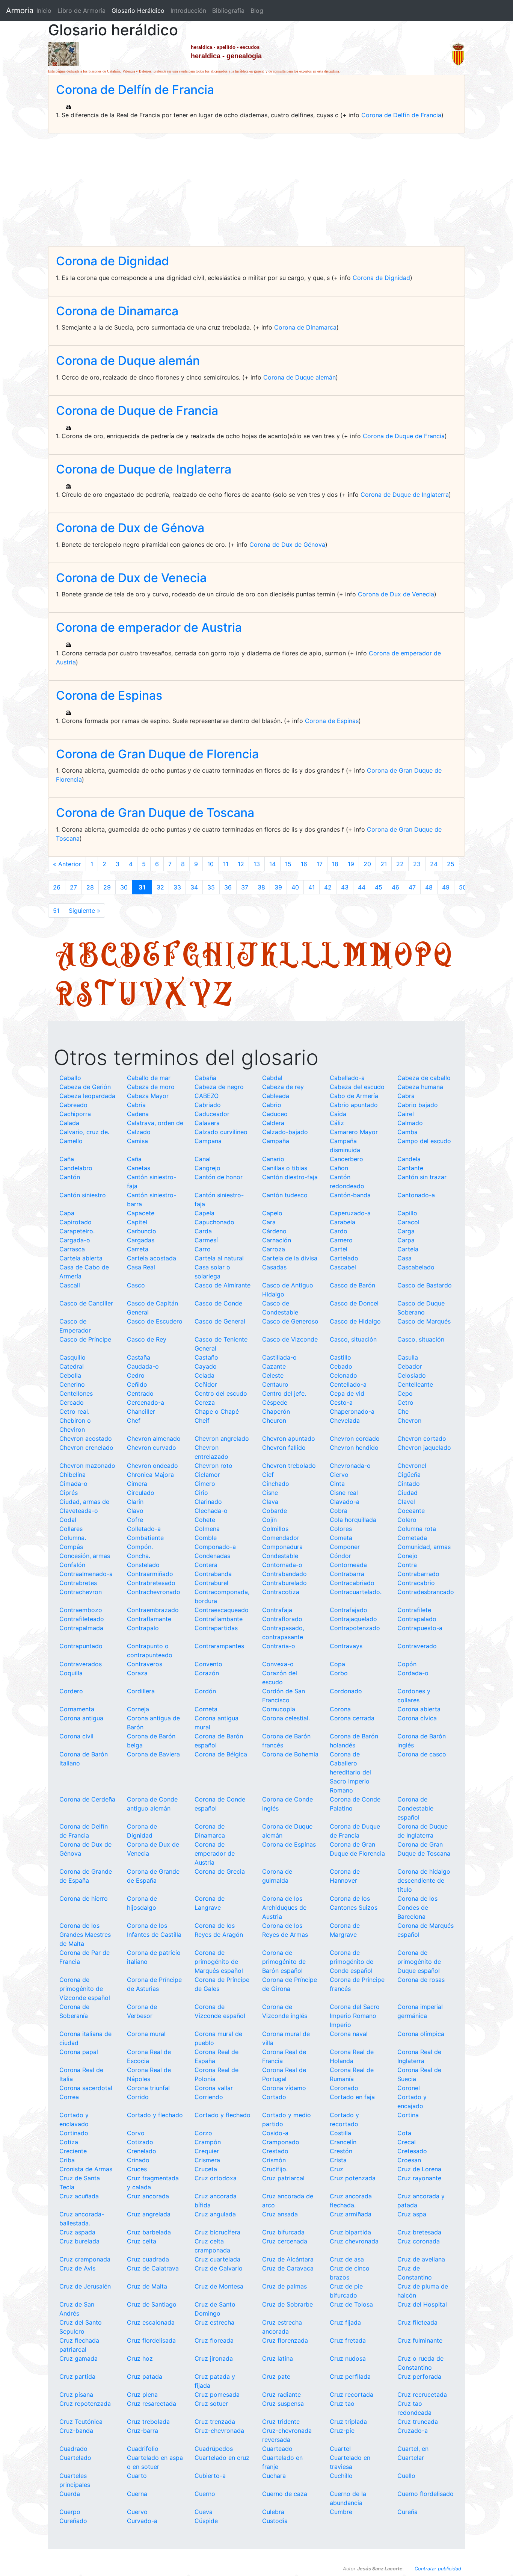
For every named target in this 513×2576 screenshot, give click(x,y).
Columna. (73, 1538)
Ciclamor (207, 1475)
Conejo (407, 1556)
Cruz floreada (214, 2340)
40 (295, 887)
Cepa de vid (347, 1393)
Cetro (405, 1402)
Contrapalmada (81, 1628)
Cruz (336, 2169)
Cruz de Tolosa (351, 2304)
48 (429, 887)
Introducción (188, 11)
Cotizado (140, 2142)
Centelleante (415, 1384)
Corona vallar (214, 2088)
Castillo (340, 1357)
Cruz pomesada (217, 2394)
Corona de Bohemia (290, 1754)
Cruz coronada (419, 2241)
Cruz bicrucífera (217, 2232)
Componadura (282, 1547)
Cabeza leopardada (87, 1096)
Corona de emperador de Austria (149, 627)
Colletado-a (144, 1529)
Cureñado (73, 2521)
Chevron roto (213, 1466)
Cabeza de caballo (424, 1078)
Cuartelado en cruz (222, 2458)
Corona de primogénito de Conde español (352, 1962)
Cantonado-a (416, 1195)
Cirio (201, 1493)
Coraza (137, 1673)
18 (335, 864)
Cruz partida (77, 2376)
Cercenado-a (146, 1402)
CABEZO (207, 1096)
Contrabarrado (418, 1574)
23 (417, 864)
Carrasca (72, 1249)
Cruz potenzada (353, 2178)
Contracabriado (352, 1583)
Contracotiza (281, 1592)
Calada (69, 1123)
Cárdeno (274, 1231)
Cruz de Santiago (152, 2304)
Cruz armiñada (351, 2214)
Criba (67, 2160)
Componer (345, 1547)
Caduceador (212, 1114)
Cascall (70, 1285)
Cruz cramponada (85, 2259)
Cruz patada (145, 2376)
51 (56, 911)
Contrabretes (78, 1583)
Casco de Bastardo (425, 1285)
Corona (340, 1709)
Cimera (137, 1484)
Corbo (339, 1673)
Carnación (277, 1240)
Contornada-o (282, 1565)
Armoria (20, 11)
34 (194, 887)
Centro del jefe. (284, 1393)
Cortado (274, 2097)
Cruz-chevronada (219, 2431)
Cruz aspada (77, 2232)
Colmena (207, 1529)
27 (73, 887)
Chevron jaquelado (424, 1448)
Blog (257, 11)
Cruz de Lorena (419, 2169)
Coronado (344, 2088)
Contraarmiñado (150, 1574)
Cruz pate (276, 2376)
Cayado (206, 1366)
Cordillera (141, 1691)
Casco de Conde (218, 1303)
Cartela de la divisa (290, 1258)
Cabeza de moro (151, 1087)
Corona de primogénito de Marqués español (219, 1962)
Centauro (275, 1384)
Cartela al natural (219, 1258)
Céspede (275, 1402)
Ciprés (69, 1493)
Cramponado (281, 2142)
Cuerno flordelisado (425, 2494)
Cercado (72, 1402)
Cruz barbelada (149, 2232)
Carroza (274, 1249)
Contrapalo (143, 1628)
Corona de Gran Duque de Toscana (155, 813)
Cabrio (272, 1105)
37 (245, 887)
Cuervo (137, 2512)
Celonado (343, 1375)
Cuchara (274, 2476)
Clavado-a (345, 1502)
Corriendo (209, 2097)
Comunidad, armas (424, 1547)
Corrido (138, 2097)
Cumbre (341, 2512)
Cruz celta (142, 2241)
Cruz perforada (419, 2376)
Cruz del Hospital (422, 2304)
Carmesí (206, 1240)
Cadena (138, 1114)
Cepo (405, 1393)
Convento (208, 1664)
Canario (273, 1159)
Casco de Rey (147, 1339)
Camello (71, 1141)
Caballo (70, 1078)
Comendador (281, 1538)
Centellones (76, 1393)
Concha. (139, 1556)
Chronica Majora (150, 1475)
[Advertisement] (256, 190)
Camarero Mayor (354, 1132)
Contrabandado (284, 1574)
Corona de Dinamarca (117, 311)
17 (320, 864)
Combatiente (145, 1538)
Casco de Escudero (155, 1321)
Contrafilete (414, 1610)
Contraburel (211, 1583)
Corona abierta (419, 1709)
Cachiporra (75, 1114)
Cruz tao (342, 2404)
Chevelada (345, 1420)
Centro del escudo (221, 1393)
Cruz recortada (352, 2394)
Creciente (73, 2151)
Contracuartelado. (356, 1592)
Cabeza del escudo (357, 1087)
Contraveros (145, 1664)
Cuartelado (75, 2458)
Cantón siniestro (83, 1195)
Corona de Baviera (153, 1754)
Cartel (339, 1249)
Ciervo (339, 1475)
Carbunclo (142, 1231)
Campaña (276, 1141)
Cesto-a (341, 1402)
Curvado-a (142, 2521)
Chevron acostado (86, 1439)
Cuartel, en (413, 2449)
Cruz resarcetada (152, 2404)
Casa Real (141, 1267)
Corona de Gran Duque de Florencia (157, 754)
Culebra (273, 2512)
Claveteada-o (79, 1511)
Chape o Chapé (217, 1411)
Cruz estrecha (214, 2322)
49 (446, 887)
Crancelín (343, 2142)
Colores (341, 1529)
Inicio (44, 11)
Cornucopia (279, 1709)
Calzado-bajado (285, 1132)
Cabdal (272, 1078)
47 (412, 887)
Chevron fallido (284, 1448)
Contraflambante (219, 1619)
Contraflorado (282, 1619)
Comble (206, 1538)
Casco (136, 1285)
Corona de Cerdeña (87, 1799)
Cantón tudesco (285, 1195)
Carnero (341, 1240)
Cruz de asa (347, 2259)
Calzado (139, 1132)
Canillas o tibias (285, 1168)
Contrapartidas (216, 1628)
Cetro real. (74, 1411)
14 (272, 864)
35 (211, 887)
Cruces (137, 2169)
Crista (338, 2160)
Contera (206, 1565)
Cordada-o (413, 1673)
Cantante (410, 1168)
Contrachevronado (154, 1592)
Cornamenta (77, 1709)
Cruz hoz (140, 2358)
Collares (71, 1529)
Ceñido (137, 1384)
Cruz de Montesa (219, 2286)
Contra (407, 1565)
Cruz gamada (78, 2358)
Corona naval (349, 2034)
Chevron (409, 1420)
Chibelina (72, 1475)
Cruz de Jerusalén (85, 2286)
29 (107, 887)
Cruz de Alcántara (288, 2259)
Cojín (269, 1520)
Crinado (138, 2160)
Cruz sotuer (211, 2404)
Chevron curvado (152, 1448)
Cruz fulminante (420, 2340)
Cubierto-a (210, 2476)
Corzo (203, 2133)
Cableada (276, 1096)
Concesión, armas (85, 1556)
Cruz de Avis (77, 2268)
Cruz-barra (143, 2431)
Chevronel (412, 1466)
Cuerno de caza (285, 2494)
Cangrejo (207, 1168)
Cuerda (70, 2494)
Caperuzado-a (350, 1213)
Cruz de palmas (284, 2286)
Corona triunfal (148, 2088)
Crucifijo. (275, 2169)
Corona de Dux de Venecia (131, 578)
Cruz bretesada (419, 2232)
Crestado (275, 2151)
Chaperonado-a (352, 1411)
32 (160, 887)
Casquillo (72, 1357)
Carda (203, 1231)
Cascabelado (416, 1267)
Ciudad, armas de (84, 1502)
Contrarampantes (219, 1646)
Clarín (135, 1502)
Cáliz (337, 1123)
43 (345, 887)
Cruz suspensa (283, 2404)
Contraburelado (284, 1583)
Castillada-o (279, 1357)
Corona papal (79, 2052)
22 (400, 864)
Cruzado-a (413, 2431)
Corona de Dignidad (112, 261)
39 (278, 887)
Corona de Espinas (109, 695)
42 (328, 887)
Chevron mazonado (87, 1466)
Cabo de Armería (354, 1096)
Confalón (72, 1565)
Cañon (339, 1168)
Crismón (274, 2160)
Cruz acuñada (79, 2196)
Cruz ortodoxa (216, 2178)
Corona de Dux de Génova (130, 528)
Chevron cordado (355, 1439)
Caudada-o (143, 1366)
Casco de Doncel (354, 1303)
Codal (68, 1520)
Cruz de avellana (421, 2259)
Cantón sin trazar (422, 1177)
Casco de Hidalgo (355, 1321)
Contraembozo (81, 1610)
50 (463, 887)
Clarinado (208, 1502)
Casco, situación (353, 1339)
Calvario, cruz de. (84, 1132)
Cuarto (137, 2476)
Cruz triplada (348, 2422)
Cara (269, 1222)
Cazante (274, 1366)
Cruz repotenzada (85, 2404)
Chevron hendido (354, 1448)
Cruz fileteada (417, 2322)
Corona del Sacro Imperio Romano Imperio (355, 2016)
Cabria (136, 1105)
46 (395, 887)
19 (351, 864)
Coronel (409, 2088)
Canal (203, 1159)
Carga (406, 1231)
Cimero (205, 1484)
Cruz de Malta (147, 2286)
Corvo (136, 2133)
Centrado (140, 1393)
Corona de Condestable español (415, 1808)
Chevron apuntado (289, 1439)
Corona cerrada (352, 1718)
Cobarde (275, 1511)
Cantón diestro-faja (290, 1177)
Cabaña (205, 1078)
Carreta (138, 1249)
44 (362, 887)
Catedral (72, 1366)
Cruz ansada (280, 2214)
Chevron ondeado (152, 1466)
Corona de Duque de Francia (137, 411)
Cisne (270, 1493)
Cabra (406, 1096)
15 (288, 864)
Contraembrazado (153, 1610)
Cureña (407, 2512)
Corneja (138, 1709)
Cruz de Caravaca (288, 2268)
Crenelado (142, 2151)
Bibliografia (228, 11)
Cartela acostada (152, 1258)
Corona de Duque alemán (128, 361)
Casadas (274, 1267)
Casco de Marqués (424, 1321)
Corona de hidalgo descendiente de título (424, 1880)
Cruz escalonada (151, 2322)
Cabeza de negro (219, 1087)
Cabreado (73, 1105)
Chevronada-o (350, 1466)
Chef (134, 1420)
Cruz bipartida (350, 2232)
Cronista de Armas (86, 2169)
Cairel (406, 1114)
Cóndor (340, 1556)
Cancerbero (346, 1159)
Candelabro (76, 1168)
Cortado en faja (352, 2097)
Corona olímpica (421, 2034)
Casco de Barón (352, 1285)
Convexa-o (278, 1664)
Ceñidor (206, 1384)
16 (304, 864)
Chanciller (141, 1411)
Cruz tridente (281, 2422)
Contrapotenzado (355, 1628)
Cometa (341, 1538)
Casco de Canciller (86, 1303)
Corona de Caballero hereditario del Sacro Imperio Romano (350, 1772)
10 (210, 864)
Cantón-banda (350, 1195)
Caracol (408, 1222)
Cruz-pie (342, 2431)
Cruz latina (278, 2358)
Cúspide (206, 2521)
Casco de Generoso (290, 1321)
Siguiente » (84, 911)
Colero (407, 1520)
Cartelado (344, 1258)
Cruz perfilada (350, 2376)
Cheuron (274, 1420)
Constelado (143, 1565)
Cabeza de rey (283, 1087)
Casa (404, 1258)
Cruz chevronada (354, 2241)
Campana (208, 1141)
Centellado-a (348, 1384)
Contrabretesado (151, 1583)
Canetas (139, 1168)
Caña (67, 1159)
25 (451, 864)
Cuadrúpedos (214, 2449)
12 (241, 864)
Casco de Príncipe (85, 1339)
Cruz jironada (214, 2358)
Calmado (410, 1123)
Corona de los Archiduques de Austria (284, 1907)
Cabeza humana (420, 1087)
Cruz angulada (215, 2214)
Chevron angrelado (222, 1439)
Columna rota (417, 1529)
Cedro (136, 1375)
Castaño (206, 1357)
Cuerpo (70, 2512)
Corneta (206, 1709)
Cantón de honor (219, 1177)
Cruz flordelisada (151, 2340)
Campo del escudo (424, 1141)
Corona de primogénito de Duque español (419, 1962)
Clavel (406, 1502)
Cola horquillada (353, 1520)
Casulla (408, 1357)
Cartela (408, 1249)
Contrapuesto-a (420, 1628)
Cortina (408, 2115)
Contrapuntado (81, 1646)
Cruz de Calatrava (153, 2268)
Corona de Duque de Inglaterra (144, 469)
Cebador (410, 1366)
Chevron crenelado (86, 1448)
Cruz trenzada (215, 2422)
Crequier (207, 2151)
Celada (204, 1375)
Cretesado (412, 2151)
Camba (407, 1132)
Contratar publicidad (438, 2569)
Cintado (409, 1484)
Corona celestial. (286, 1718)
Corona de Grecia (220, 1871)
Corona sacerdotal (86, 2088)
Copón (407, 1664)
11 (226, 864)
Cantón (70, 1177)
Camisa (137, 1141)
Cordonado (346, 1691)
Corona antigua (81, 1718)
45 (379, 887)
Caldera (273, 1123)
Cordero (71, 1691)
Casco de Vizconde (290, 1339)
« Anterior (67, 864)
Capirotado (75, 1222)
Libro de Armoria (83, 11)
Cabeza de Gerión (85, 1087)
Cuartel (340, 2449)
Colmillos (275, 1529)
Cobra (339, 1511)
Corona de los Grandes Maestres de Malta (85, 1935)
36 (228, 887)
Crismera (207, 2160)
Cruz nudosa (348, 2358)
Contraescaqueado (222, 1610)
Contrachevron (81, 1592)
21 (384, 864)
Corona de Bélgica (221, 1754)
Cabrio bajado (418, 1105)
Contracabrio (416, 1583)
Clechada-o (211, 1511)
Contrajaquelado (353, 1619)
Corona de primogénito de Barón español (284, 1962)
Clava (270, 1502)
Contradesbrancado (426, 1592)
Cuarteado (277, 2449)
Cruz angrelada (149, 2214)
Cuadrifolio (143, 2449)
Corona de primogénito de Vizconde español (85, 1989)
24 (434, 864)
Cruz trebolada (148, 2422)
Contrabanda (213, 1574)
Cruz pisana (76, 2394)
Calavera (207, 1123)
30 (124, 887)
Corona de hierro (84, 1898)
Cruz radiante (281, 2394)
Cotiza (69, 2142)
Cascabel (343, 1267)
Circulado (141, 1493)
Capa (67, 1213)
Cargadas (141, 1240)
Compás (71, 1547)
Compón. (140, 1547)
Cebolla (70, 1375)
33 (177, 887)
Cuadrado (73, 2449)
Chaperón (276, 1411)
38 (261, 887)
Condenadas (212, 1556)
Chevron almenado (154, 1439)
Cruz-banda (76, 2431)
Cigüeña (409, 1475)
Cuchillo (341, 2476)
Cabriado (208, 1105)
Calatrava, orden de (155, 1123)
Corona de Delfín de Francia (135, 90)
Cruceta (206, 2169)
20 (367, 864)
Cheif (202, 1420)
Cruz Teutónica (81, 2422)
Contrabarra (347, 1574)
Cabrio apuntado (354, 1105)
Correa (69, 2097)
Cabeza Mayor (148, 1096)
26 (57, 887)
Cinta (337, 1484)
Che (403, 1411)
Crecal (407, 2142)
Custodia (275, 2521)
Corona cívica (417, 1718)
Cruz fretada (348, 2340)
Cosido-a (275, 2133)
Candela (409, 1159)
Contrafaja (277, 1610)
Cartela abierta (81, 1258)
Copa (337, 1664)
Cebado (341, 1366)
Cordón (205, 1691)
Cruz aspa (412, 2214)
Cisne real (344, 1493)
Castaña (139, 1357)
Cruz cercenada (285, 2241)
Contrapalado (417, 1619)
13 (257, 864)
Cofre (135, 1520)
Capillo (407, 1213)
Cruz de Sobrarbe (287, 2304)
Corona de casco (422, 1754)
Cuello (406, 2476)
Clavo (135, 1511)
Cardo (339, 1231)
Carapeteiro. (77, 1231)
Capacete (141, 1213)
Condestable (280, 1556)
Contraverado (417, 1646)
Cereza (205, 1402)
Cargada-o (75, 1240)
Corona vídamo (284, 2088)
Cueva (204, 2512)
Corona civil (76, 1736)
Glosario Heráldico (138, 11)
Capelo (272, 1213)
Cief (268, 1475)
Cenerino (72, 1384)
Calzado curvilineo (221, 1132)
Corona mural (146, 2034)
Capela (204, 1213)
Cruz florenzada (285, 2340)
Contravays (346, 1646)
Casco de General (220, 1321)
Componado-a (215, 1547)
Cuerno (205, 2494)
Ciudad (407, 1493)
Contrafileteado (82, 1619)
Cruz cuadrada (148, 2259)
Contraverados (81, 1664)
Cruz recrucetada (422, 2394)
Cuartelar (411, 2458)
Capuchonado (214, 1222)
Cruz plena (142, 2394)
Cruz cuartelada (217, 2259)
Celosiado (412, 1375)
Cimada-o (73, 1484)
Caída (338, 1114)
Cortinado (74, 2133)
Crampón (208, 2142)
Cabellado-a (347, 1078)
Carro (203, 1249)
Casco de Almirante (223, 1285)
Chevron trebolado (289, 1466)
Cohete (205, 1520)
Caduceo (275, 1114)
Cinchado (276, 1484)
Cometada (412, 1538)
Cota (404, 2133)
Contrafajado (349, 1610)
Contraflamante (149, 1619)
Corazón (207, 1673)
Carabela (343, 1222)
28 (90, 887)
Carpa (406, 1240)
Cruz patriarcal (283, 2178)
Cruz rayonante (419, 2178)
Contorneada (348, 1565)
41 (312, 887)
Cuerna (137, 2494)
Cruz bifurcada (283, 2232)
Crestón (341, 2151)
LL (321, 954)
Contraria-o (279, 1646)
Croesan (409, 2160)
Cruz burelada (79, 2241)
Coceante (411, 1511)
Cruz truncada (418, 2422)
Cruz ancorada (148, 2196)
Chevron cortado (422, 1439)
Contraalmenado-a (86, 1574)
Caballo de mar (149, 1078)
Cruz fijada (345, 2322)
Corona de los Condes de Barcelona (417, 1907)
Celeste (273, 1375)
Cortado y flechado (155, 2115)
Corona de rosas (421, 1980)
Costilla (340, 2133)
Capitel (137, 1222)
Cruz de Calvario (219, 2268)
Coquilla (71, 1673)
